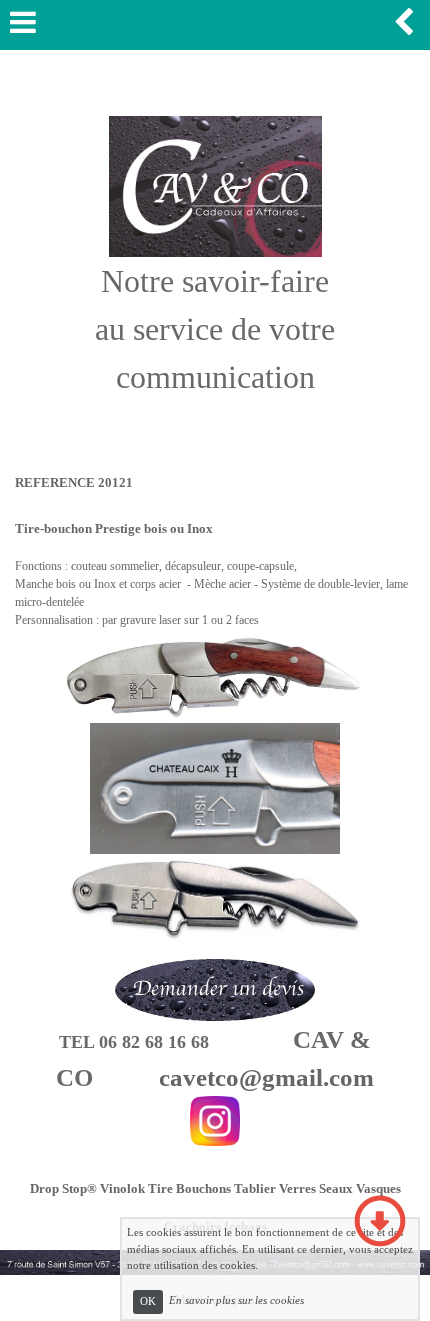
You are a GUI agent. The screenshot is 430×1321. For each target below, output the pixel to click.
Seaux (336, 1188)
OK (148, 1301)
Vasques (378, 1188)
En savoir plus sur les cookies (236, 1301)
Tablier (255, 1188)
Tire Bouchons (189, 1188)
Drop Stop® (63, 1188)
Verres (297, 1188)
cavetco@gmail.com (266, 1077)
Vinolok (122, 1188)
